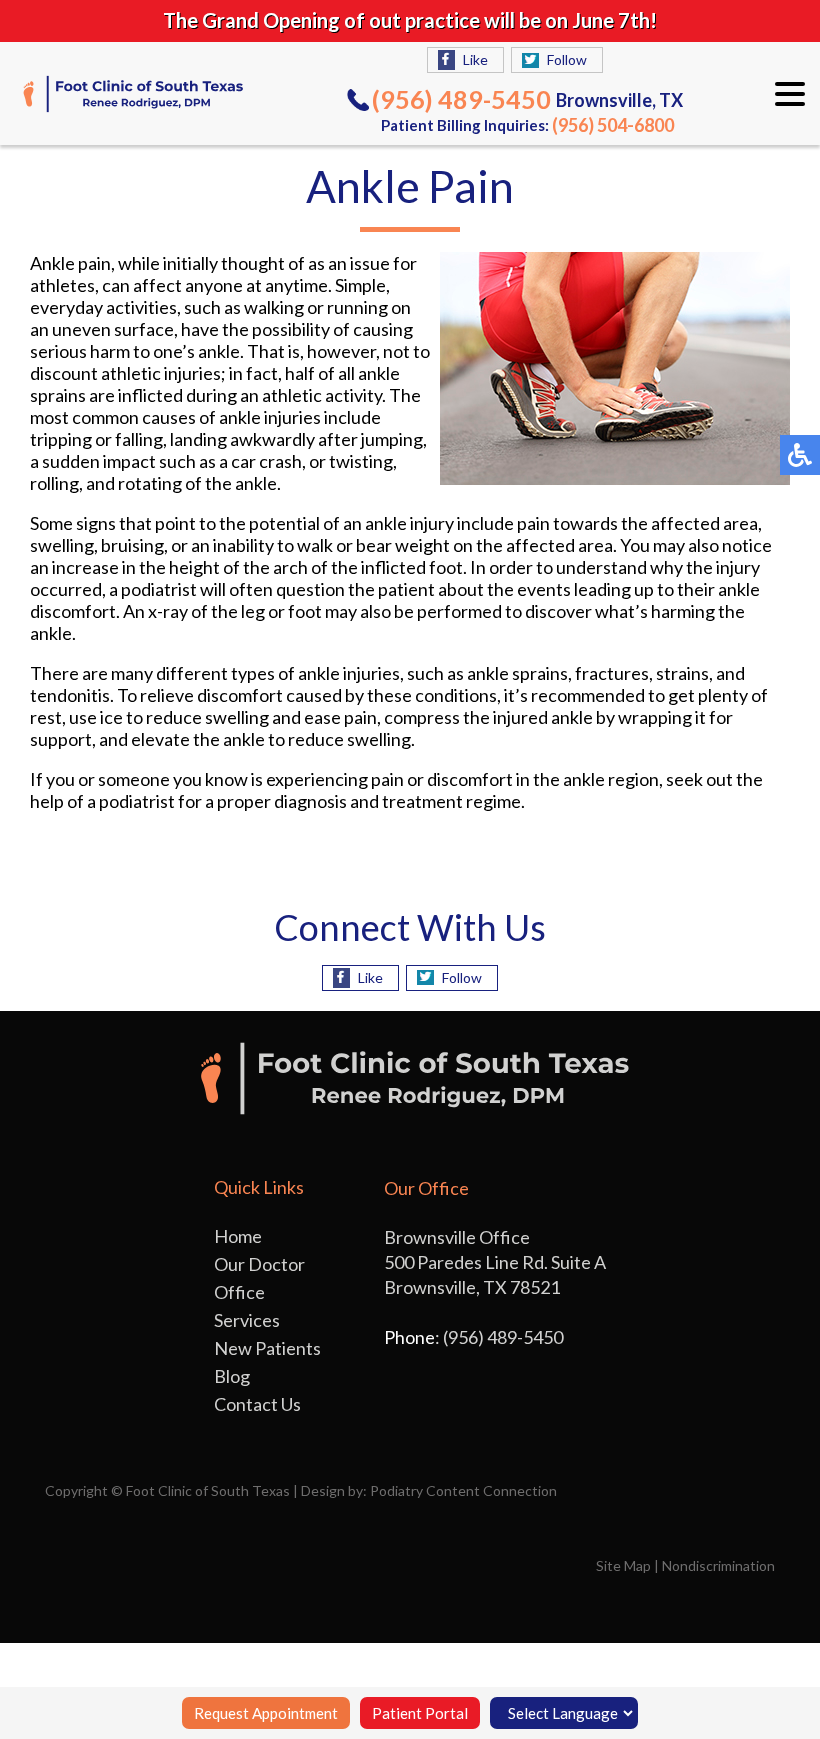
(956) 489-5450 (461, 99)
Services (247, 1320)
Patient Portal (420, 1713)
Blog (232, 1376)
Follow (567, 59)
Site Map (623, 1565)
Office (239, 1292)
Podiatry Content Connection (463, 1490)
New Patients (267, 1348)
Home (238, 1236)
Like (475, 59)
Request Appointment (266, 1713)
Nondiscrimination (718, 1565)
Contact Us (257, 1404)
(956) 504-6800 (613, 125)
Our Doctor (259, 1264)
